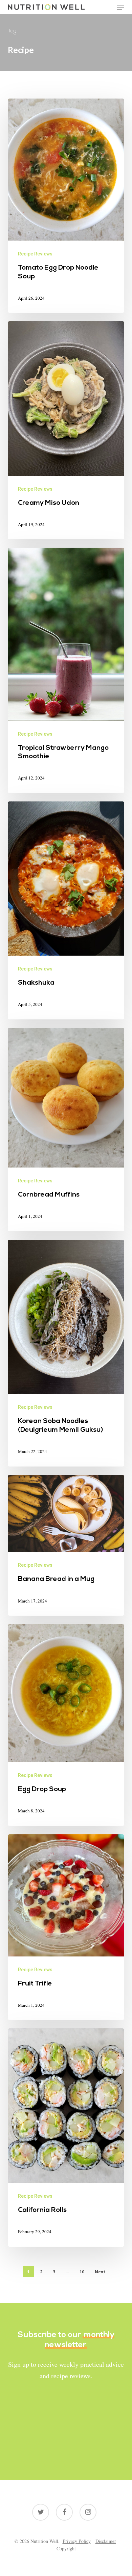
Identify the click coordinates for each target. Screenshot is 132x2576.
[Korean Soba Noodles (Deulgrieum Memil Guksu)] (66, 1353)
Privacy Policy (77, 2541)
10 (82, 2272)
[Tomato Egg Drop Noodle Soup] (66, 206)
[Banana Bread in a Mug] (66, 1545)
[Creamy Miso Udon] (66, 430)
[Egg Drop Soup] (66, 1725)
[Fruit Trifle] (66, 1927)
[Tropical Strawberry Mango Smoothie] (66, 670)
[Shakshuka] (66, 910)
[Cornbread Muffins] (66, 1130)
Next (100, 2272)
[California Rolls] (66, 2137)
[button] (120, 7)
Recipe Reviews (35, 254)
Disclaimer (106, 2541)
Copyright (66, 2548)
